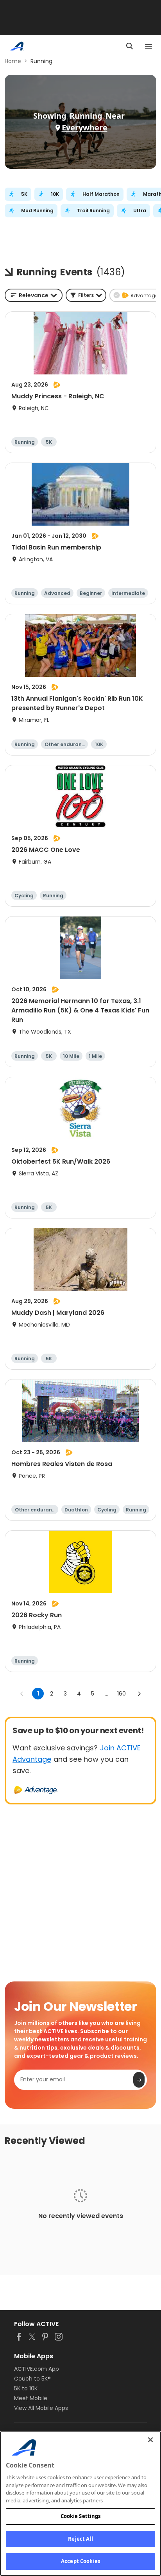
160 (122, 1694)
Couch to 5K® (32, 2379)
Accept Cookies (80, 2561)
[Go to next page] (139, 1694)
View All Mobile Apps (41, 2408)
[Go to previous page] (22, 1694)
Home (13, 61)
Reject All (80, 2539)
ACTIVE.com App (37, 2369)
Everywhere (85, 127)
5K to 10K (26, 2388)
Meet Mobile (31, 2398)
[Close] (150, 2440)
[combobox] (34, 295)
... (106, 1694)
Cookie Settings (81, 2516)
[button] (86, 295)
